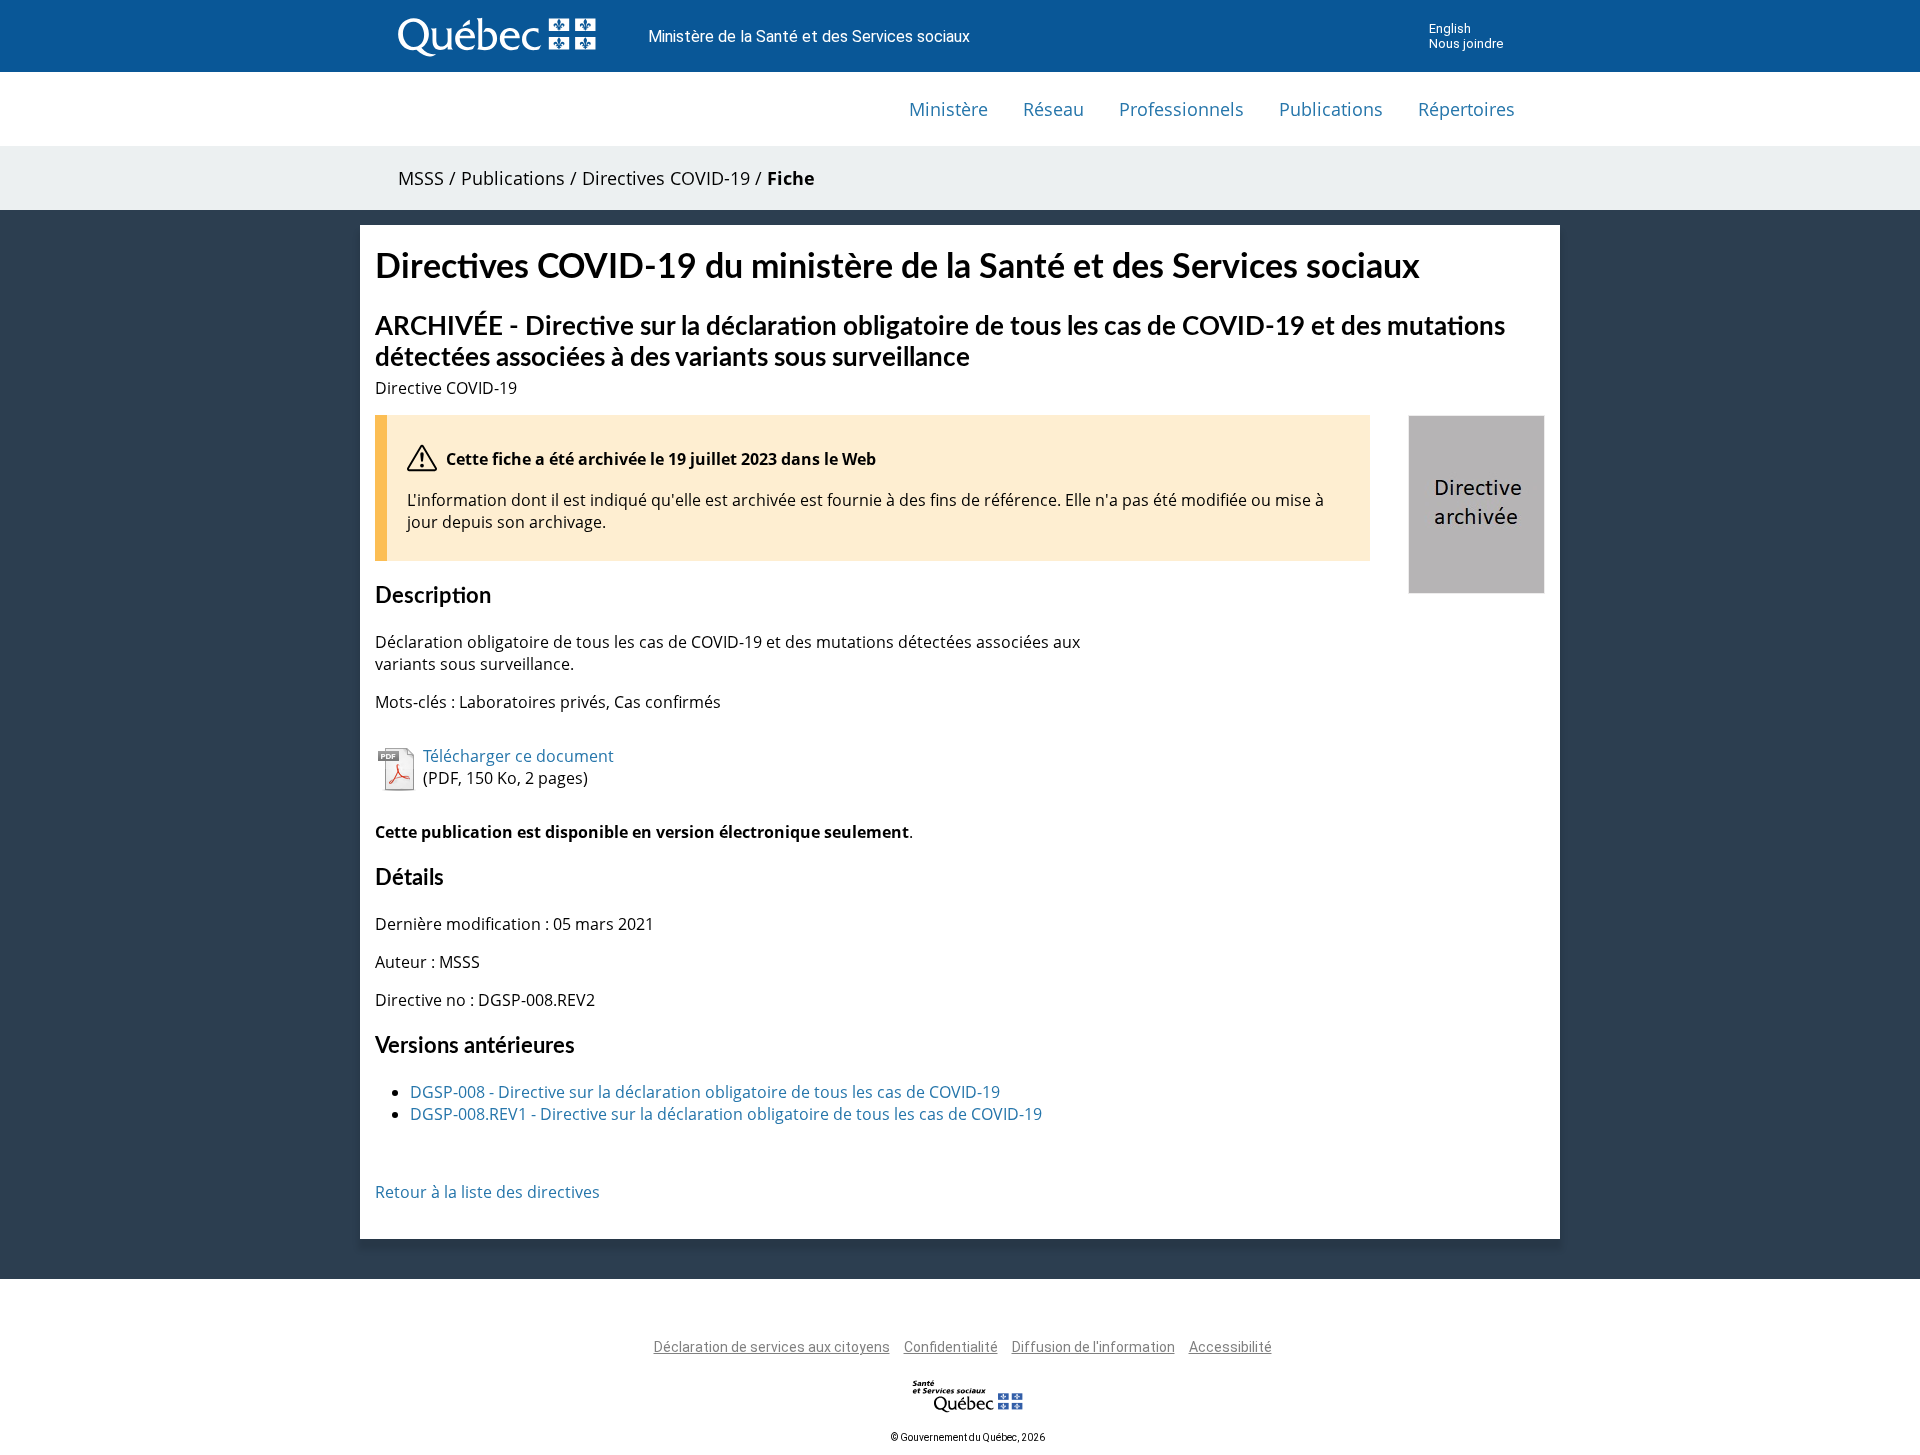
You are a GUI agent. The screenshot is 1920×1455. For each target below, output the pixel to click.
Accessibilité (1230, 1347)
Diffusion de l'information (1093, 1347)
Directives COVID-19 (666, 178)
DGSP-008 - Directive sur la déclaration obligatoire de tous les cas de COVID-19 (705, 1092)
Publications (1331, 109)
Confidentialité (951, 1347)
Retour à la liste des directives (487, 1192)
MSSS (421, 178)
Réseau (1053, 109)
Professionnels (1181, 109)
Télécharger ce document (518, 756)
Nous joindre (1466, 43)
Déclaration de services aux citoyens (772, 1347)
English (1450, 28)
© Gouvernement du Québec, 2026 (968, 1437)
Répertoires (1466, 109)
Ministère (948, 109)
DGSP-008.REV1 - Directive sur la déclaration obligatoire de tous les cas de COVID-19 (726, 1114)
